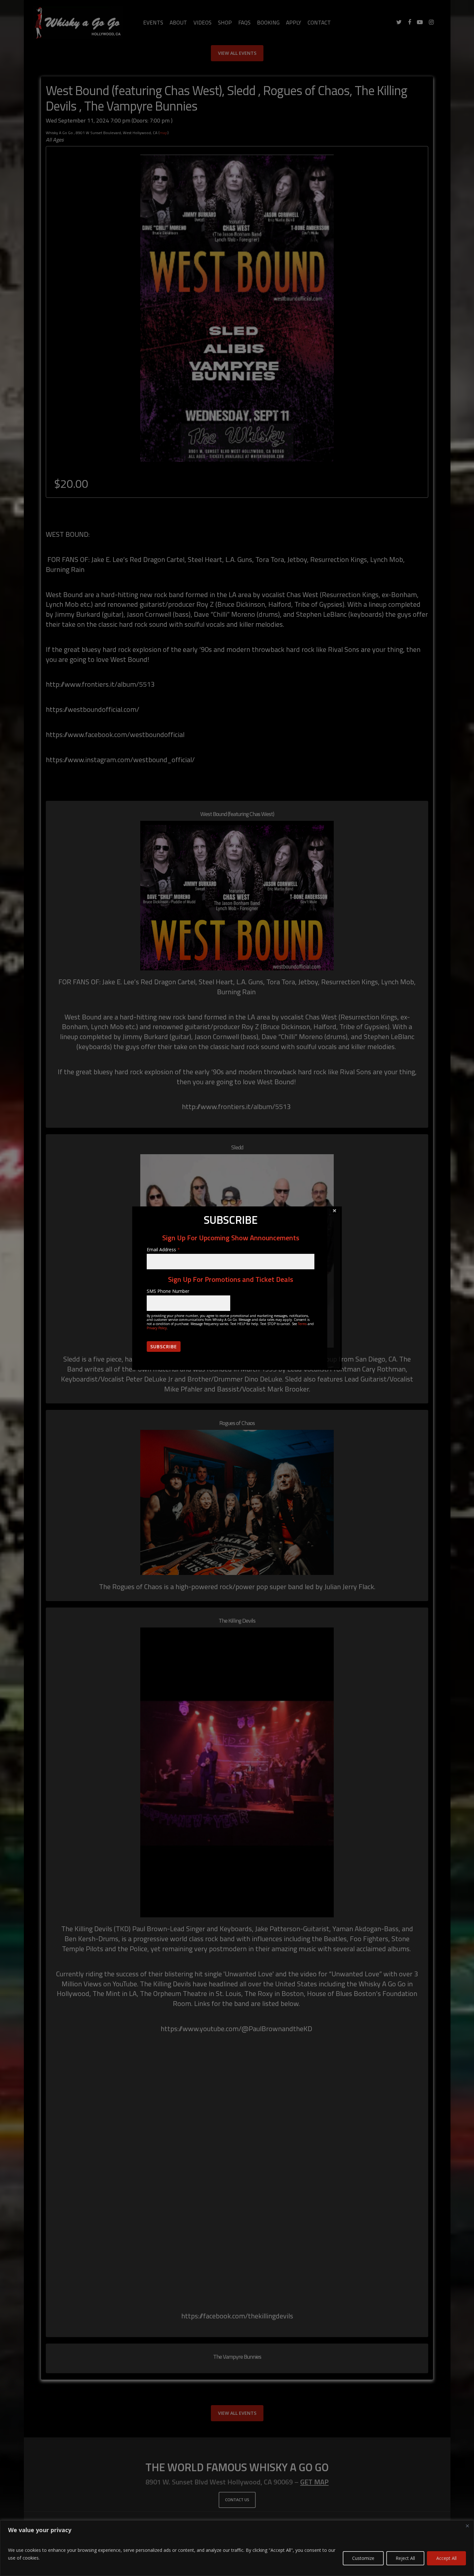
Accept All (446, 2558)
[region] (237, 2548)
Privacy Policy (157, 1328)
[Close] (467, 2526)
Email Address (163, 1249)
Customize (363, 2558)
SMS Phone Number (168, 1291)
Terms (302, 1324)
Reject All (405, 2558)
